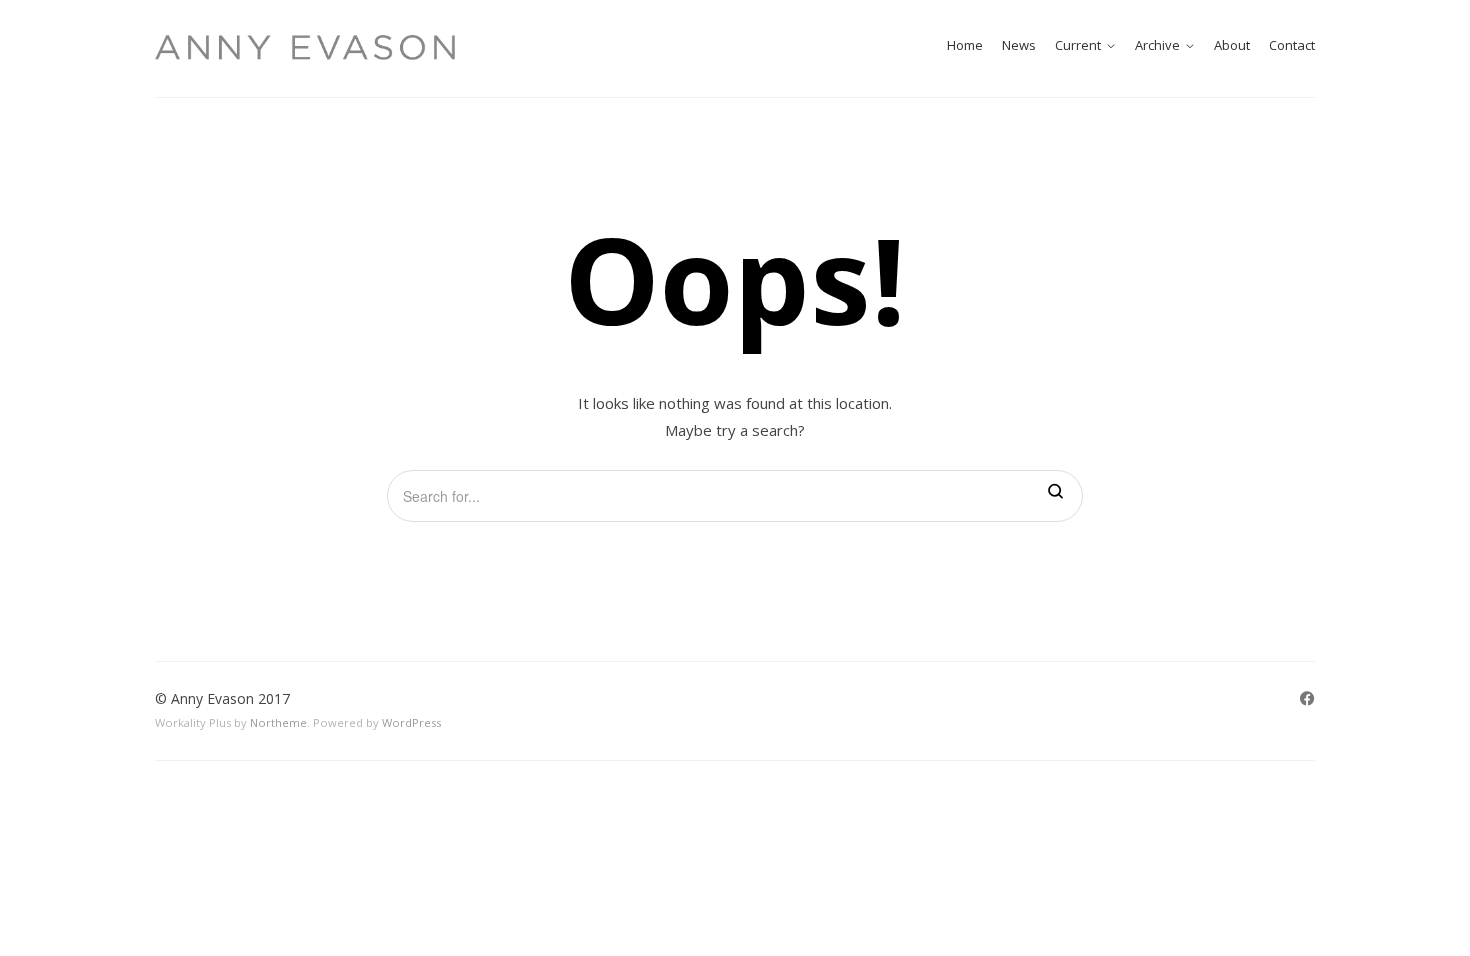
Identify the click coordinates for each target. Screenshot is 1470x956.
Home (965, 45)
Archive (1157, 45)
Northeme (278, 722)
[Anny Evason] (305, 47)
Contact (1292, 45)
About (1232, 45)
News (1019, 45)
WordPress (411, 722)
